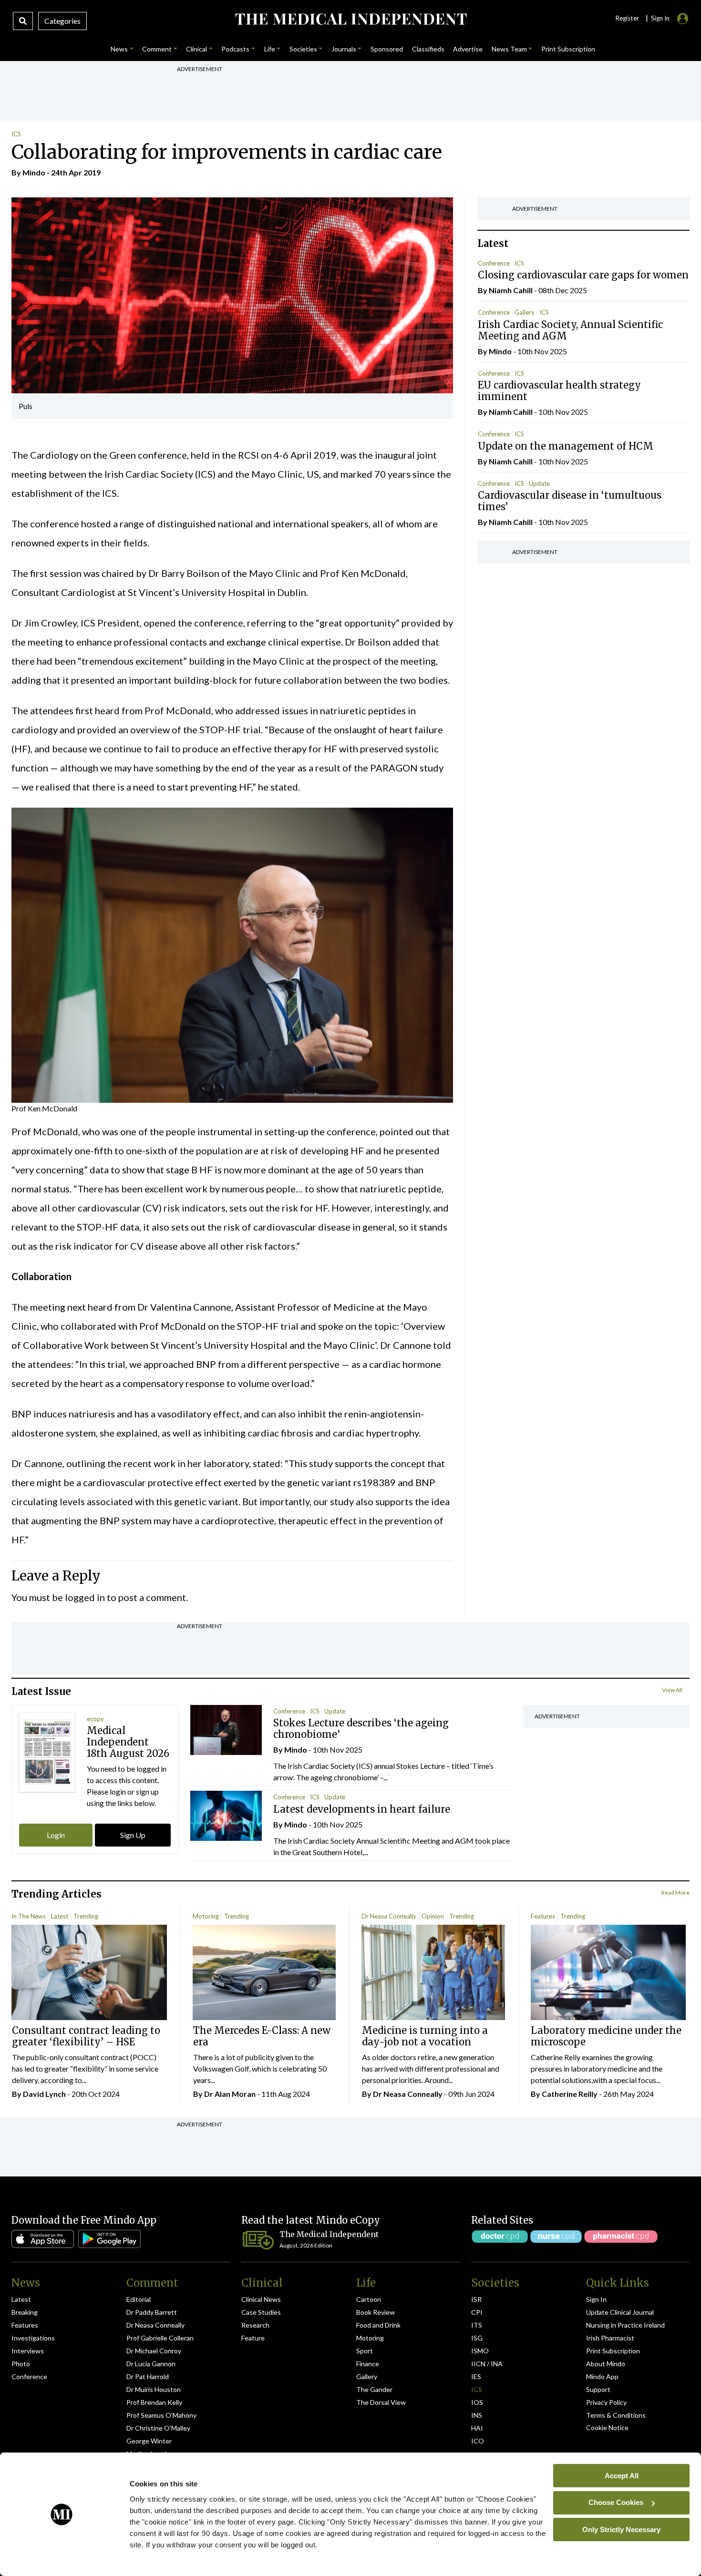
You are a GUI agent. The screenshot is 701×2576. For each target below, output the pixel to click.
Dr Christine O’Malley (158, 2428)
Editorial (139, 2299)
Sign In (596, 2299)
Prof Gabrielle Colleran (160, 2338)
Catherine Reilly (570, 2094)
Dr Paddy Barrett (152, 2312)
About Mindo (606, 2364)
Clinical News (261, 2299)
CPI (477, 2312)
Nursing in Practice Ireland (625, 2325)
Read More (675, 1893)
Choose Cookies (616, 2502)
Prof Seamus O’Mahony (161, 2415)
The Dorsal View (381, 2402)
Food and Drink (378, 2325)
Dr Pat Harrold (148, 2376)
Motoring (206, 1916)
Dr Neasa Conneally (389, 1916)
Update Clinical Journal (620, 2312)
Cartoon (369, 2299)
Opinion (433, 1916)
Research (255, 2325)
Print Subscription (613, 2351)
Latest (60, 1916)
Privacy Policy (606, 2402)
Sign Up (133, 1835)
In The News (29, 1916)
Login (56, 1835)
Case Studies (261, 2312)
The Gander (374, 2389)
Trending (86, 1916)
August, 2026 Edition (306, 2245)
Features (543, 1916)
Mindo (34, 172)
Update (539, 483)
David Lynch (44, 2094)
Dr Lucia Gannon (151, 2364)
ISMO (480, 2351)
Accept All (622, 2475)
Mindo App (602, 2376)
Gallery (525, 312)
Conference (494, 263)
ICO (478, 2441)
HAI (477, 2428)
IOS (477, 2402)
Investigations (33, 2338)
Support (598, 2389)
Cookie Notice (607, 2427)
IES (476, 2376)
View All (672, 1690)
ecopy (95, 1719)
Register (627, 18)
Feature (253, 2338)
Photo (21, 2364)
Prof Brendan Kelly (154, 2402)
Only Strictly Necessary (621, 2529)
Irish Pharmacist (610, 2338)
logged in (85, 1597)
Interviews (28, 2351)
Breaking (25, 2312)
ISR (476, 2299)
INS (477, 2415)
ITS (477, 2325)
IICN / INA (487, 2364)
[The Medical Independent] (351, 19)
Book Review (376, 2312)
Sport (365, 2351)
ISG (477, 2338)
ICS (16, 134)
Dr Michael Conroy (154, 2351)
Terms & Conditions (616, 2415)
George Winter (149, 2441)
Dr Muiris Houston (154, 2389)
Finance (368, 2364)
